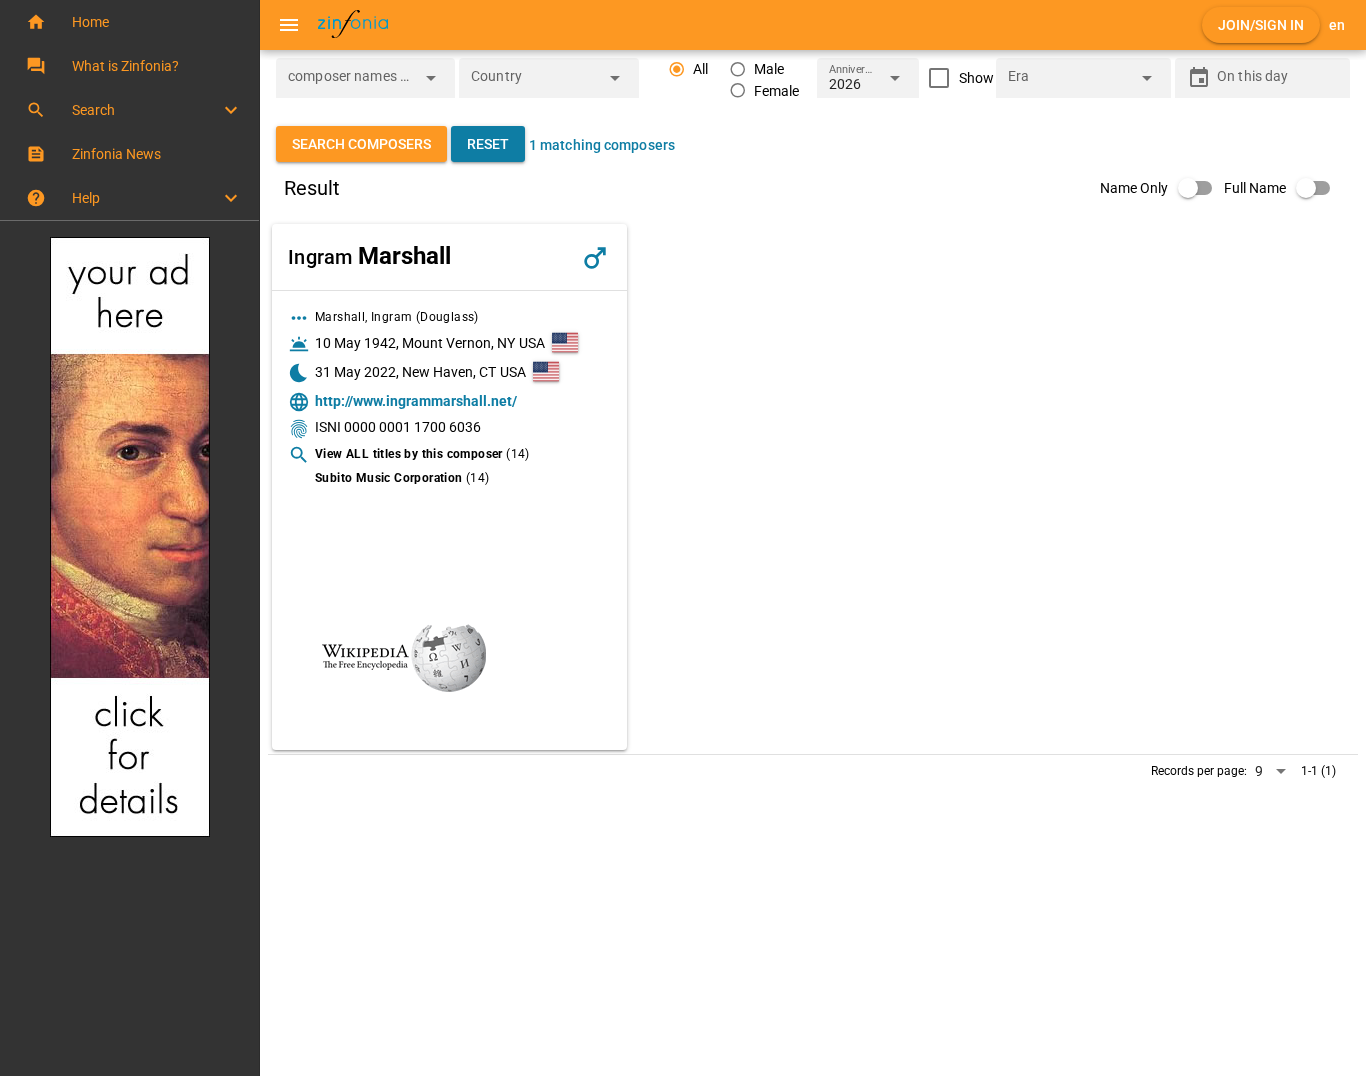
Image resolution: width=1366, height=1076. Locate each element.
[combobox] (350, 84)
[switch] (1162, 188)
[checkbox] (956, 78)
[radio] (688, 69)
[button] (129, 22)
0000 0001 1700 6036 (412, 427)
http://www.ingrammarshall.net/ (416, 401)
